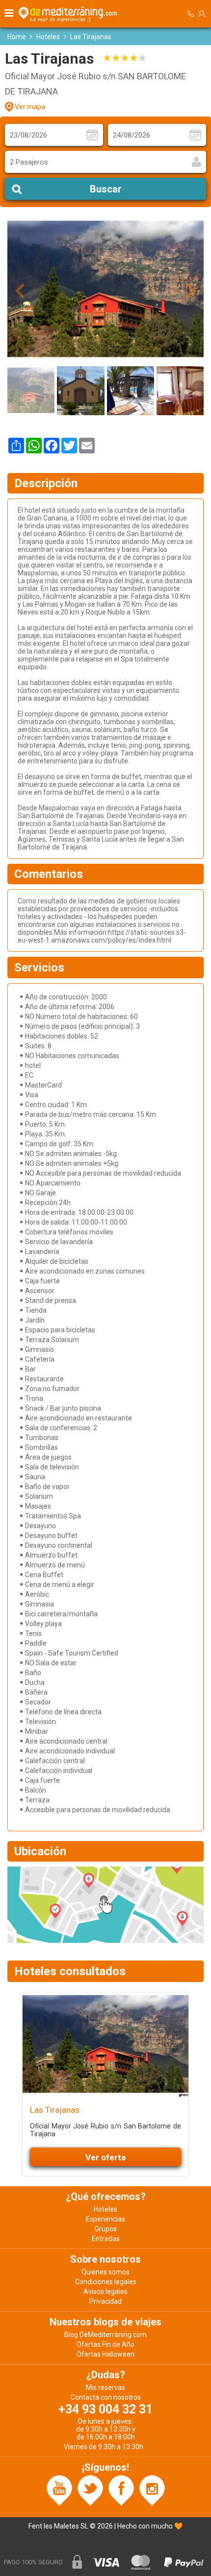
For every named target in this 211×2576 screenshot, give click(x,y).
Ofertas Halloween (105, 2354)
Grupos (106, 2229)
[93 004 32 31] (191, 14)
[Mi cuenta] (202, 14)
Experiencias (105, 2219)
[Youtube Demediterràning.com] (59, 2490)
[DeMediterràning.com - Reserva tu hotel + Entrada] (69, 14)
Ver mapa (30, 107)
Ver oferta (105, 2157)
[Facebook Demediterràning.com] (121, 2490)
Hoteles (48, 37)
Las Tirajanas (55, 2110)
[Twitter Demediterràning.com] (90, 2490)
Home (17, 37)
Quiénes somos (105, 2272)
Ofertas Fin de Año (105, 2344)
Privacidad (105, 2301)
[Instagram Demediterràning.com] (152, 2490)
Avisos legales (105, 2292)
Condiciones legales (106, 2282)
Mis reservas (105, 2387)
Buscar (106, 189)
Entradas (106, 2239)
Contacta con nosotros (106, 2397)
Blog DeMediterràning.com (105, 2335)
